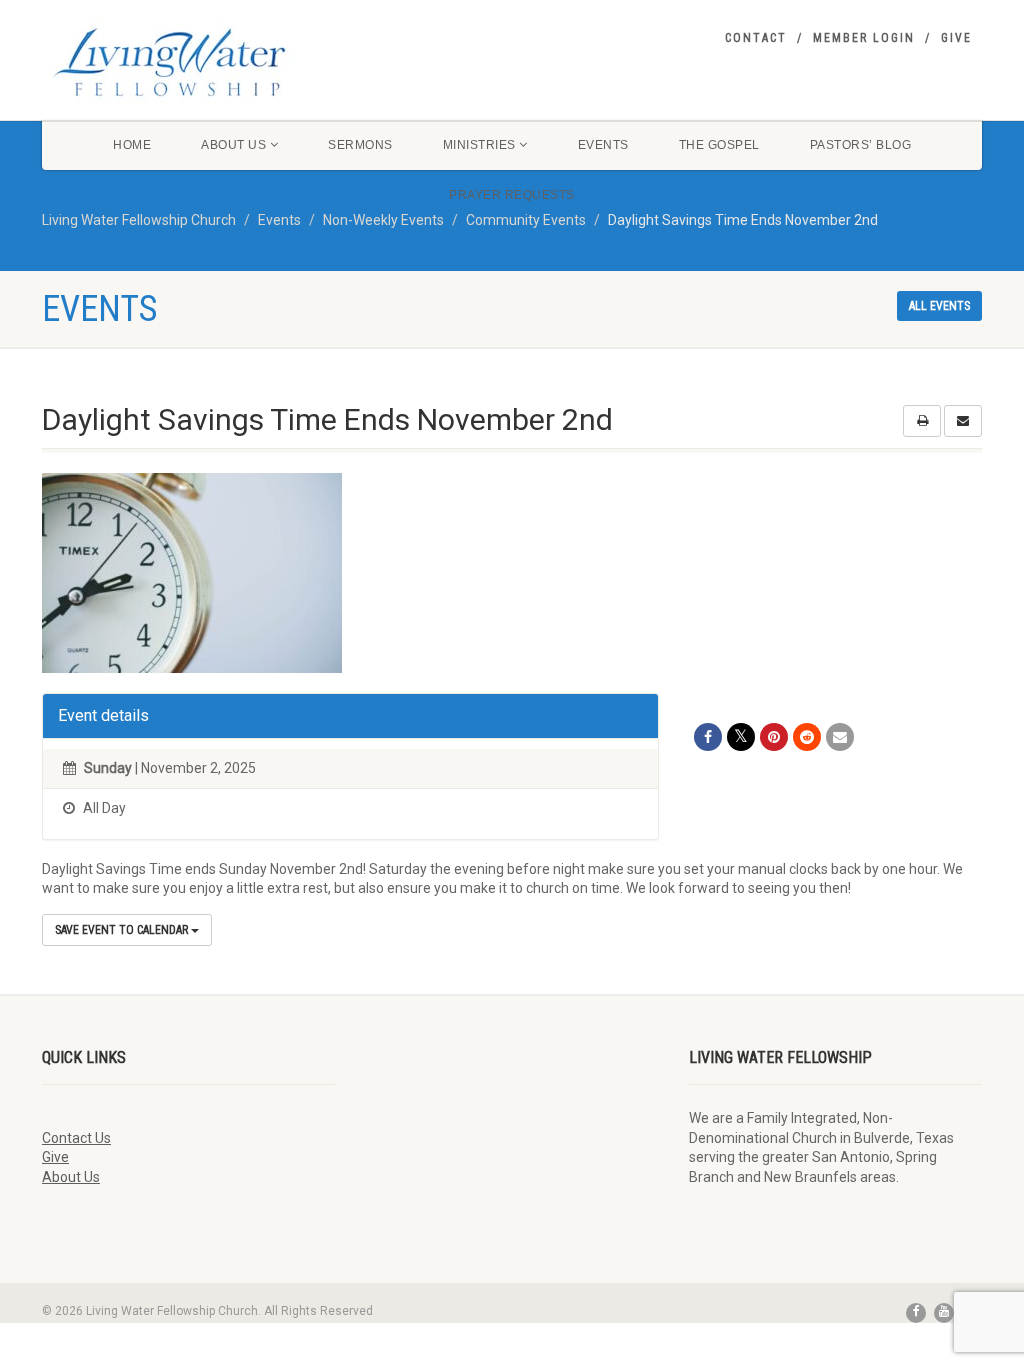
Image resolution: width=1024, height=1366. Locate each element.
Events (603, 145)
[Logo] (188, 62)
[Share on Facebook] (708, 737)
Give (956, 38)
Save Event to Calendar (123, 930)
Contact (756, 38)
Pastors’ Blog (861, 145)
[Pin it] (774, 737)
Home (132, 145)
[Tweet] (741, 737)
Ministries (479, 145)
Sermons (360, 145)
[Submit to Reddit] (807, 737)
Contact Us (76, 1138)
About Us (233, 145)
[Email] (840, 737)
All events (939, 306)
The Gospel (719, 145)
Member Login (864, 38)
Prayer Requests (512, 195)
